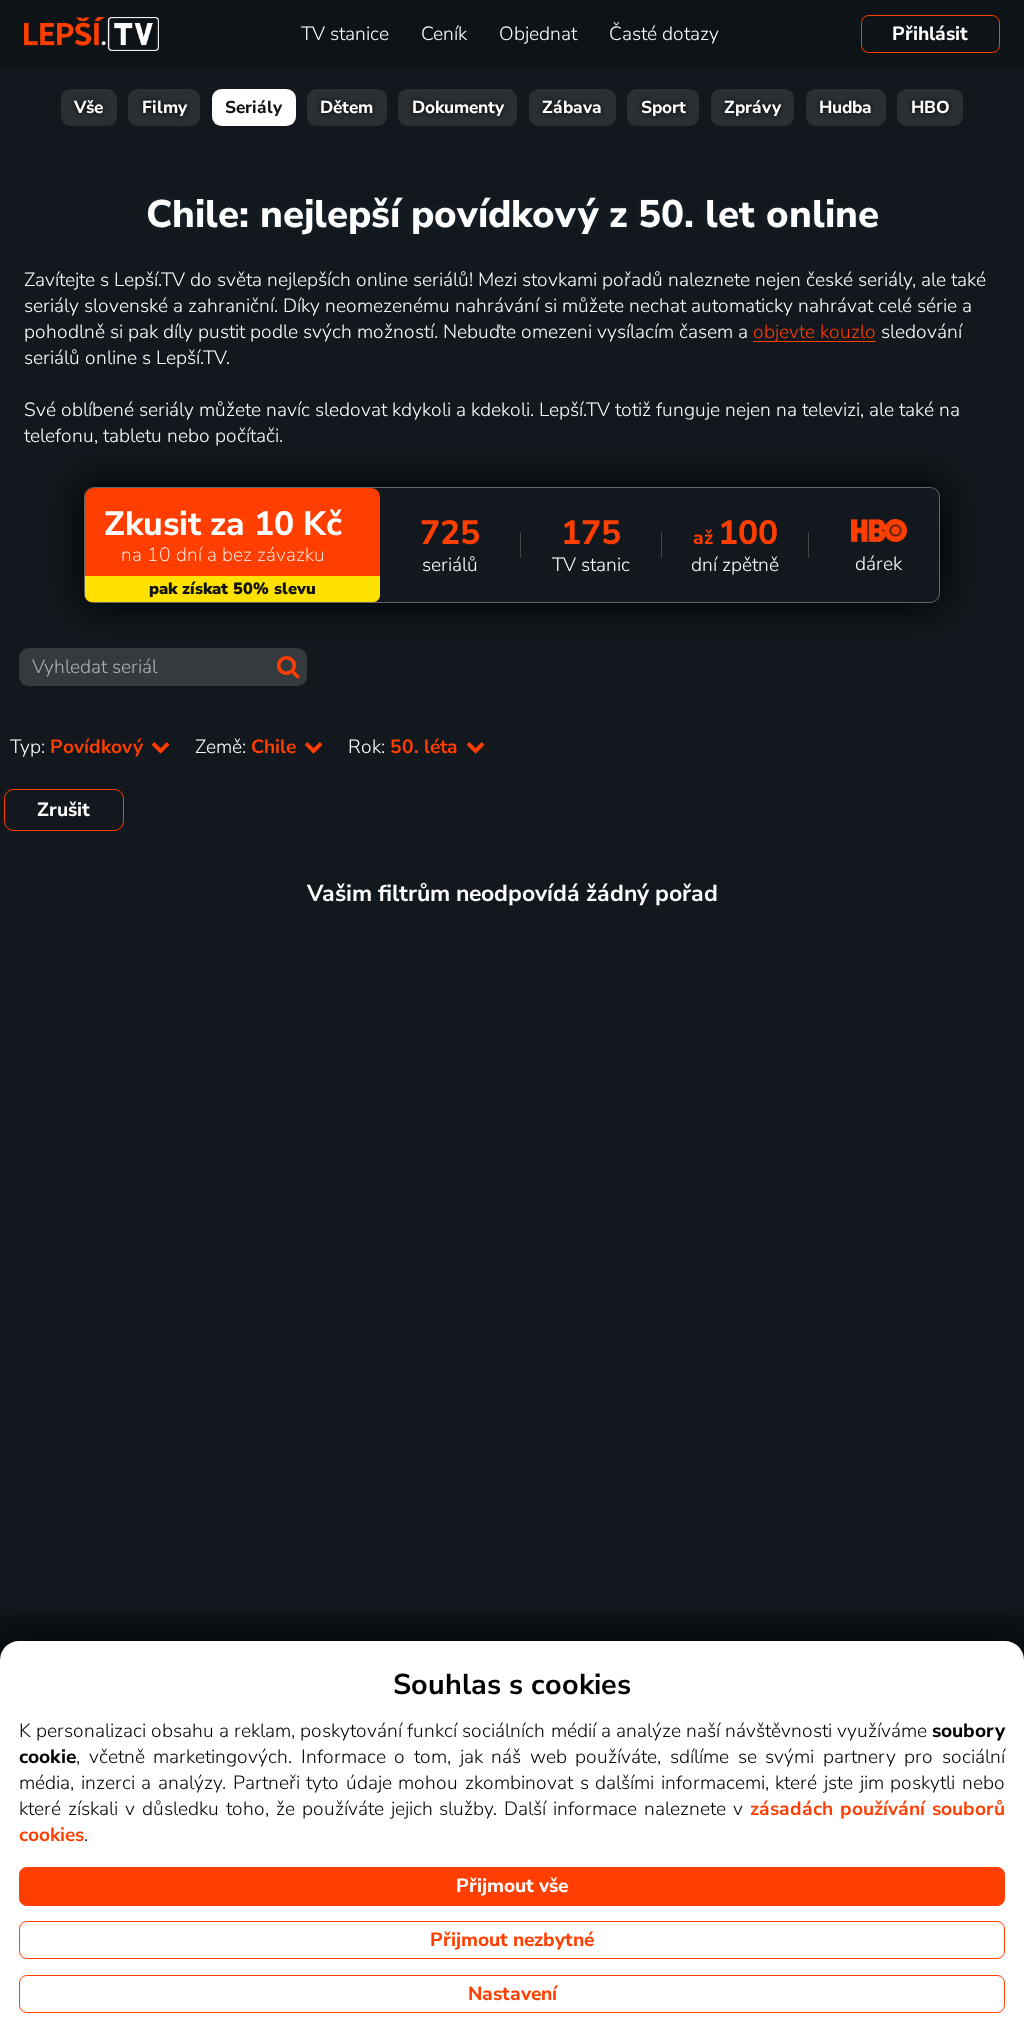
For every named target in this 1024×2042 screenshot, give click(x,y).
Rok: (405, 747)
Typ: (79, 747)
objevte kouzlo (814, 332)
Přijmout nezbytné (512, 1940)
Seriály (253, 107)
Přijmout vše (512, 1886)
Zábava (572, 107)
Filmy (164, 107)
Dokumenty (458, 107)
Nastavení (512, 1994)
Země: (248, 747)
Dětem (346, 107)
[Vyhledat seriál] (288, 667)
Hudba (845, 107)
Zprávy (752, 107)
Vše (88, 107)
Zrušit (63, 810)
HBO (930, 107)
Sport (663, 107)
